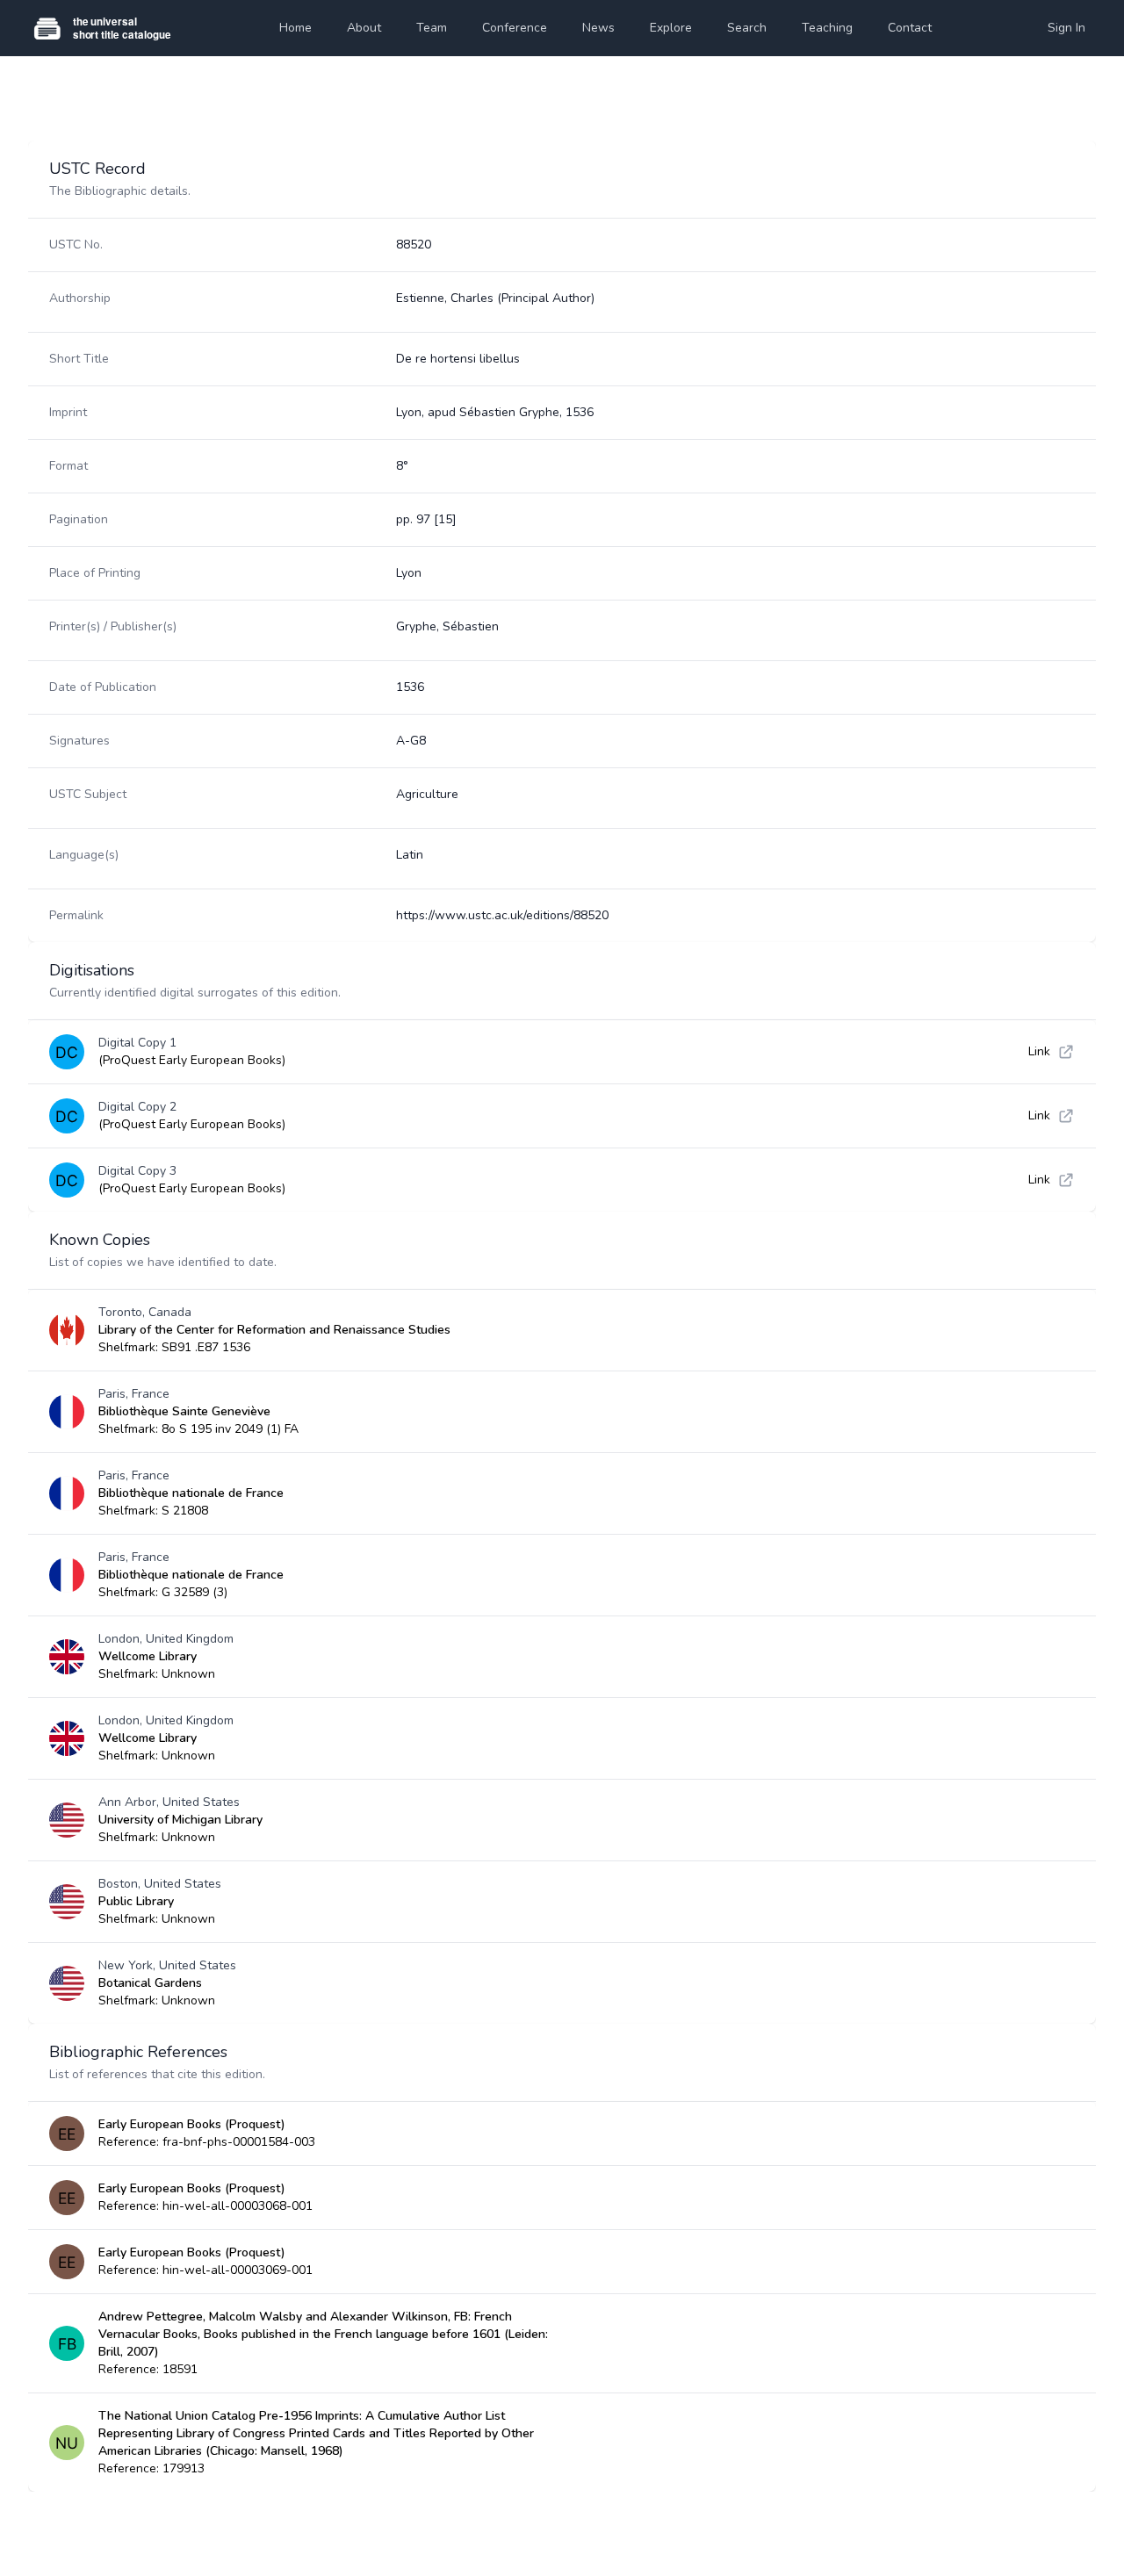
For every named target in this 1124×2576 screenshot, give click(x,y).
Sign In (1066, 28)
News (598, 28)
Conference (515, 28)
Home (295, 28)
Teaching (827, 28)
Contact (910, 28)
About (364, 28)
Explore (671, 28)
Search (747, 28)
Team (432, 28)
